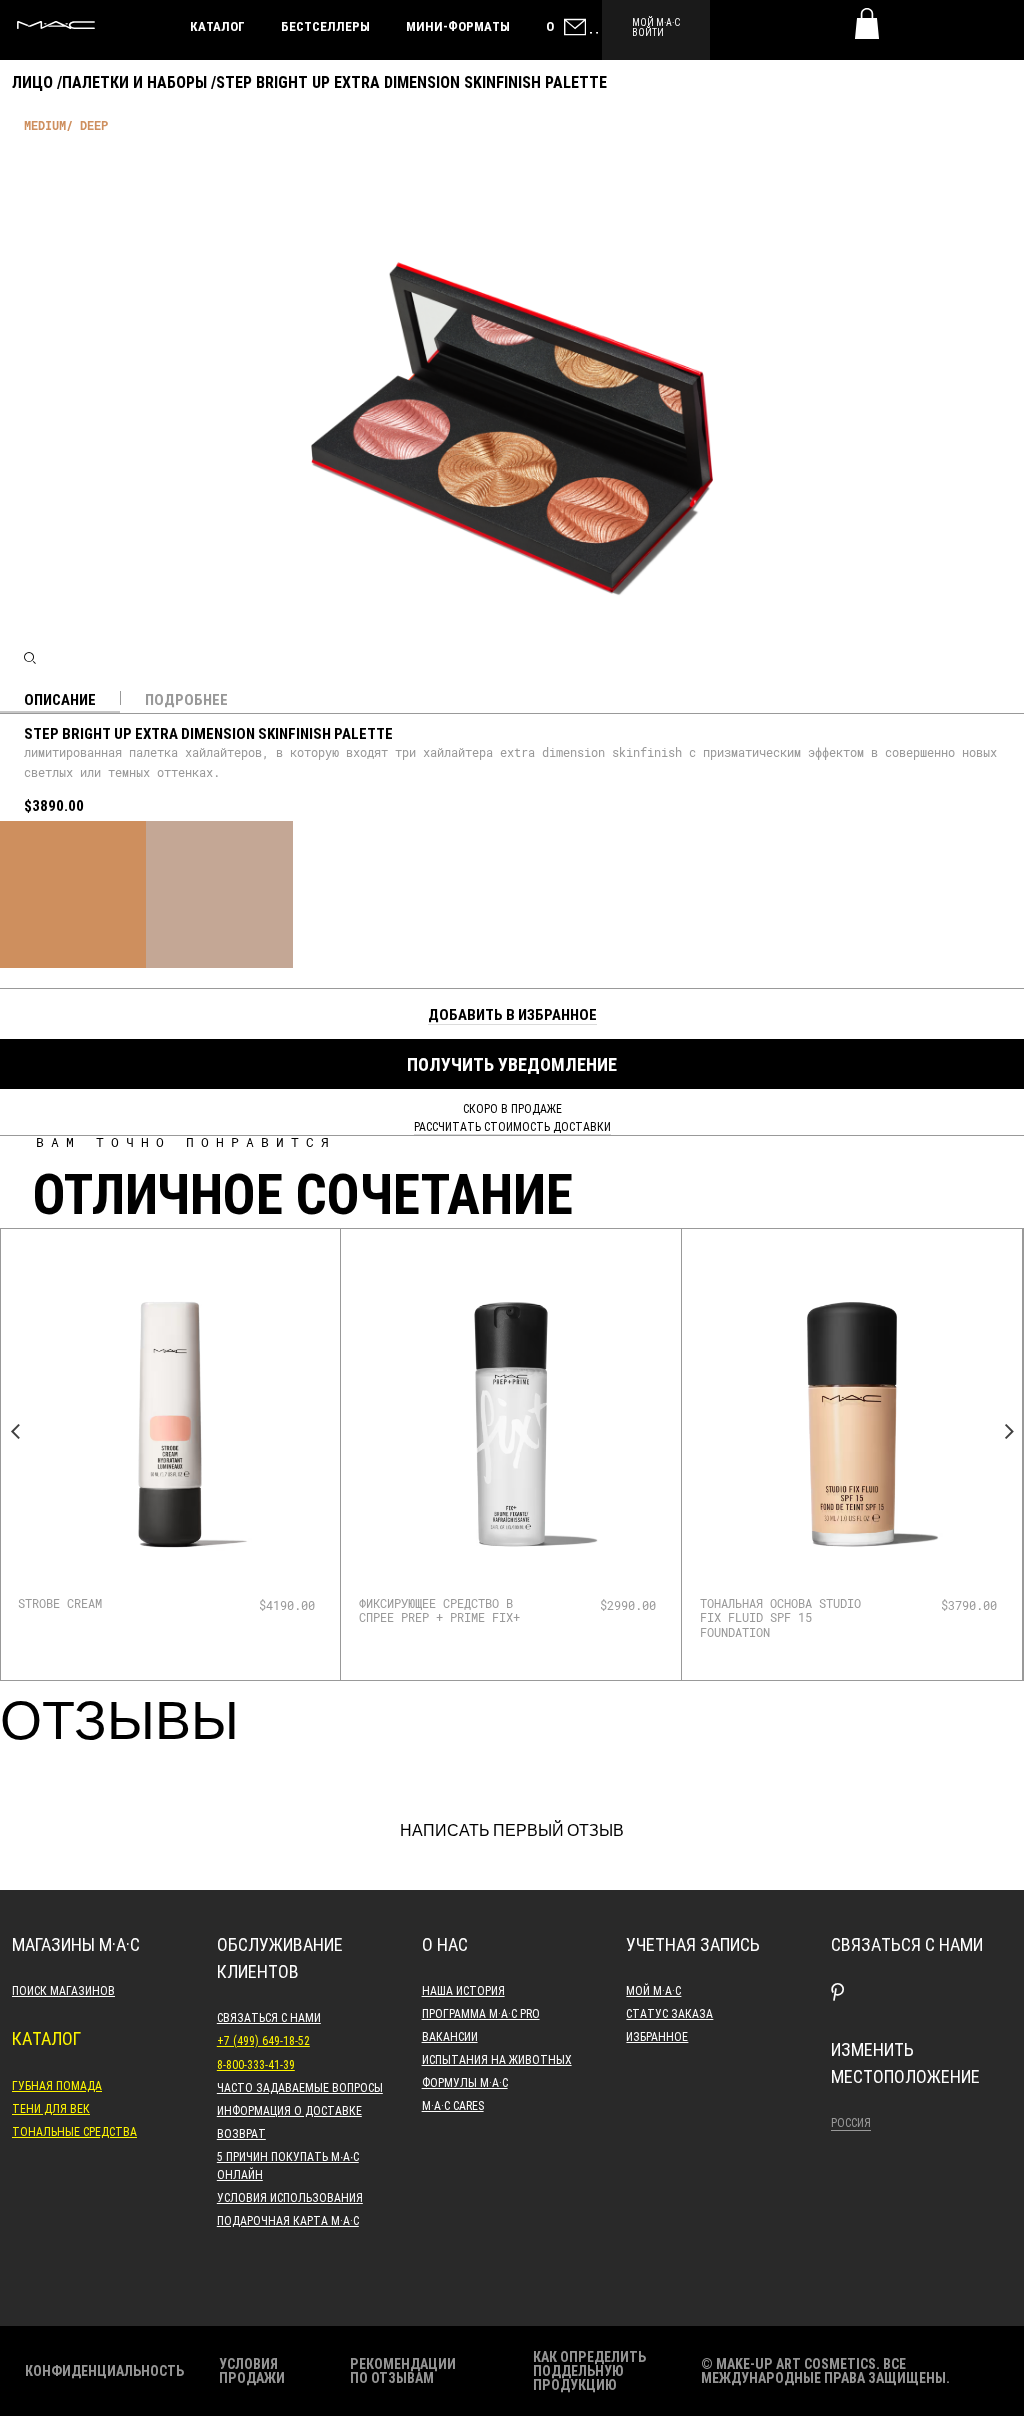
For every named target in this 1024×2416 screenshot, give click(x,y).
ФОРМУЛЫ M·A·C (465, 2082)
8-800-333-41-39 (256, 2064)
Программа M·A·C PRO (481, 2013)
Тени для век (51, 2108)
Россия (851, 2122)
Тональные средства (74, 2131)
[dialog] (109, 1603)
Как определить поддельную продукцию (589, 2371)
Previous (15, 1432)
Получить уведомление (512, 1064)
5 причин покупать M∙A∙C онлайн (288, 2165)
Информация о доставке (289, 2110)
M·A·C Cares (453, 2105)
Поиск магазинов (63, 1990)
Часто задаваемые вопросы (300, 2087)
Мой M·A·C (653, 1990)
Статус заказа (669, 2013)
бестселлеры (325, 26)
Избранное (657, 2036)
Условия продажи (252, 2371)
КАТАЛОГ (217, 26)
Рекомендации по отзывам (403, 2371)
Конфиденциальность (104, 2371)
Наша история (463, 1990)
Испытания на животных (497, 2059)
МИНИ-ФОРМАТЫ (458, 26)
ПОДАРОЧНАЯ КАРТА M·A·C (288, 2220)
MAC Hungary (56, 25)
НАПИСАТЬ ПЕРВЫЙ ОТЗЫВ (512, 1831)
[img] (170, 1424)
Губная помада (57, 2085)
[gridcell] (73, 894)
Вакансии (450, 2036)
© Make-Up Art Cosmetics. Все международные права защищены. (825, 2370)
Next (1009, 1432)
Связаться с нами (269, 2017)
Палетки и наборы (134, 81)
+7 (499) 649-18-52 (263, 2040)
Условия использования (290, 2197)
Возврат (241, 2133)
